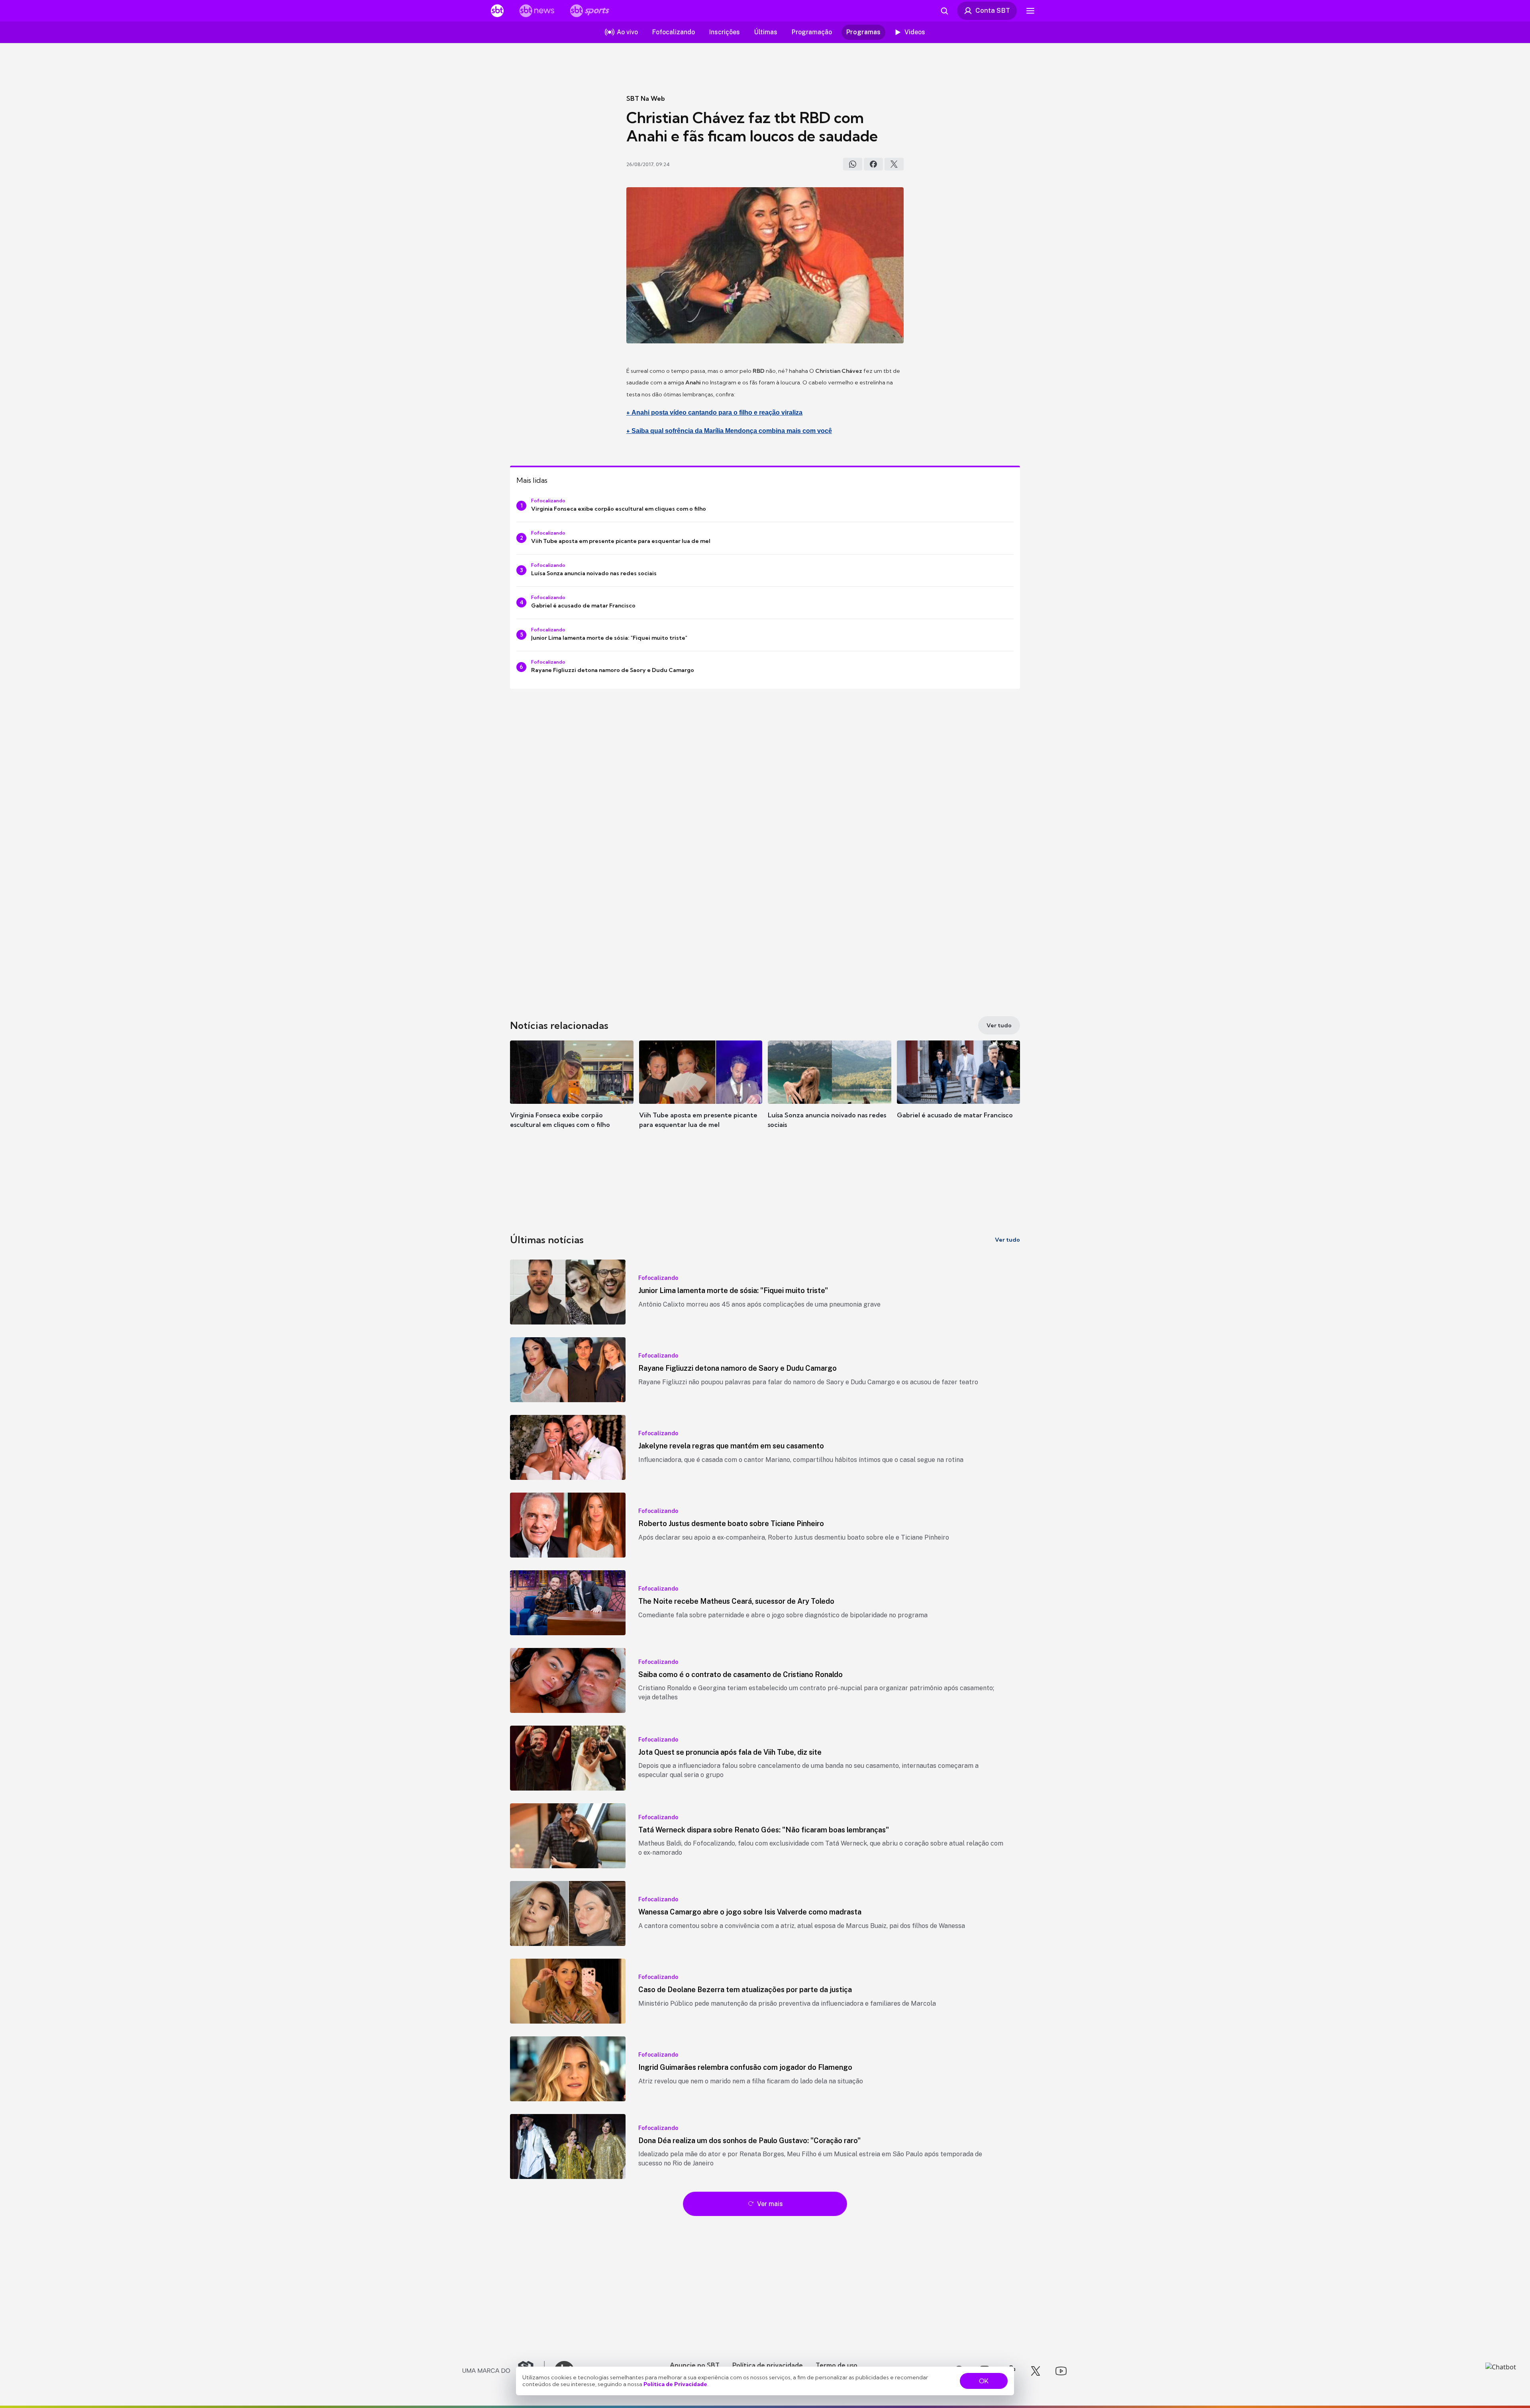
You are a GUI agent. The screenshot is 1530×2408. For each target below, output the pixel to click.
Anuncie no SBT (695, 2365)
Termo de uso (837, 2365)
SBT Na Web (646, 98)
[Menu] (1030, 11)
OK (984, 2381)
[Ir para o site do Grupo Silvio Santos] (504, 2371)
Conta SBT (993, 10)
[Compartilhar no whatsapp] (853, 164)
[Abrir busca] (944, 11)
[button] (572, 1096)
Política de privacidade (768, 2365)
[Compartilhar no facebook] (873, 164)
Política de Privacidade (675, 2384)
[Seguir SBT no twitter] (1036, 2371)
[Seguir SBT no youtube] (1061, 2371)
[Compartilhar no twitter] (894, 164)
